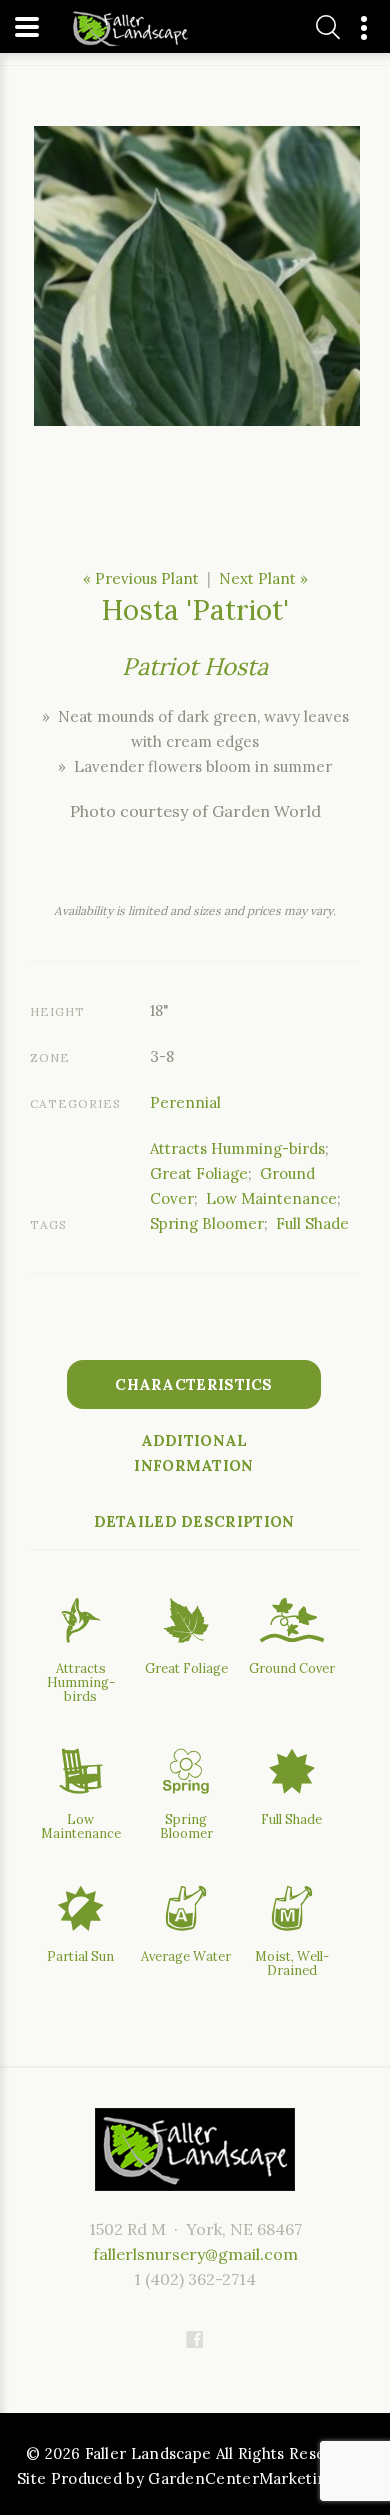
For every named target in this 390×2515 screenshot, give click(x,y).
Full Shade (312, 1223)
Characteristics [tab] (194, 1384)
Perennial (185, 1102)
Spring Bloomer (207, 1223)
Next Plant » (263, 578)
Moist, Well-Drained (292, 1963)
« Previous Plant (141, 578)
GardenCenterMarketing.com (260, 2478)
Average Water (186, 1956)
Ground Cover (292, 1668)
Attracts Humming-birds (237, 1148)
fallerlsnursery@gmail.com (195, 2254)
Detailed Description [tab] (194, 1521)
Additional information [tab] (193, 1453)
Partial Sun (80, 1956)
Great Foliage (199, 1173)
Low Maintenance (271, 1198)
